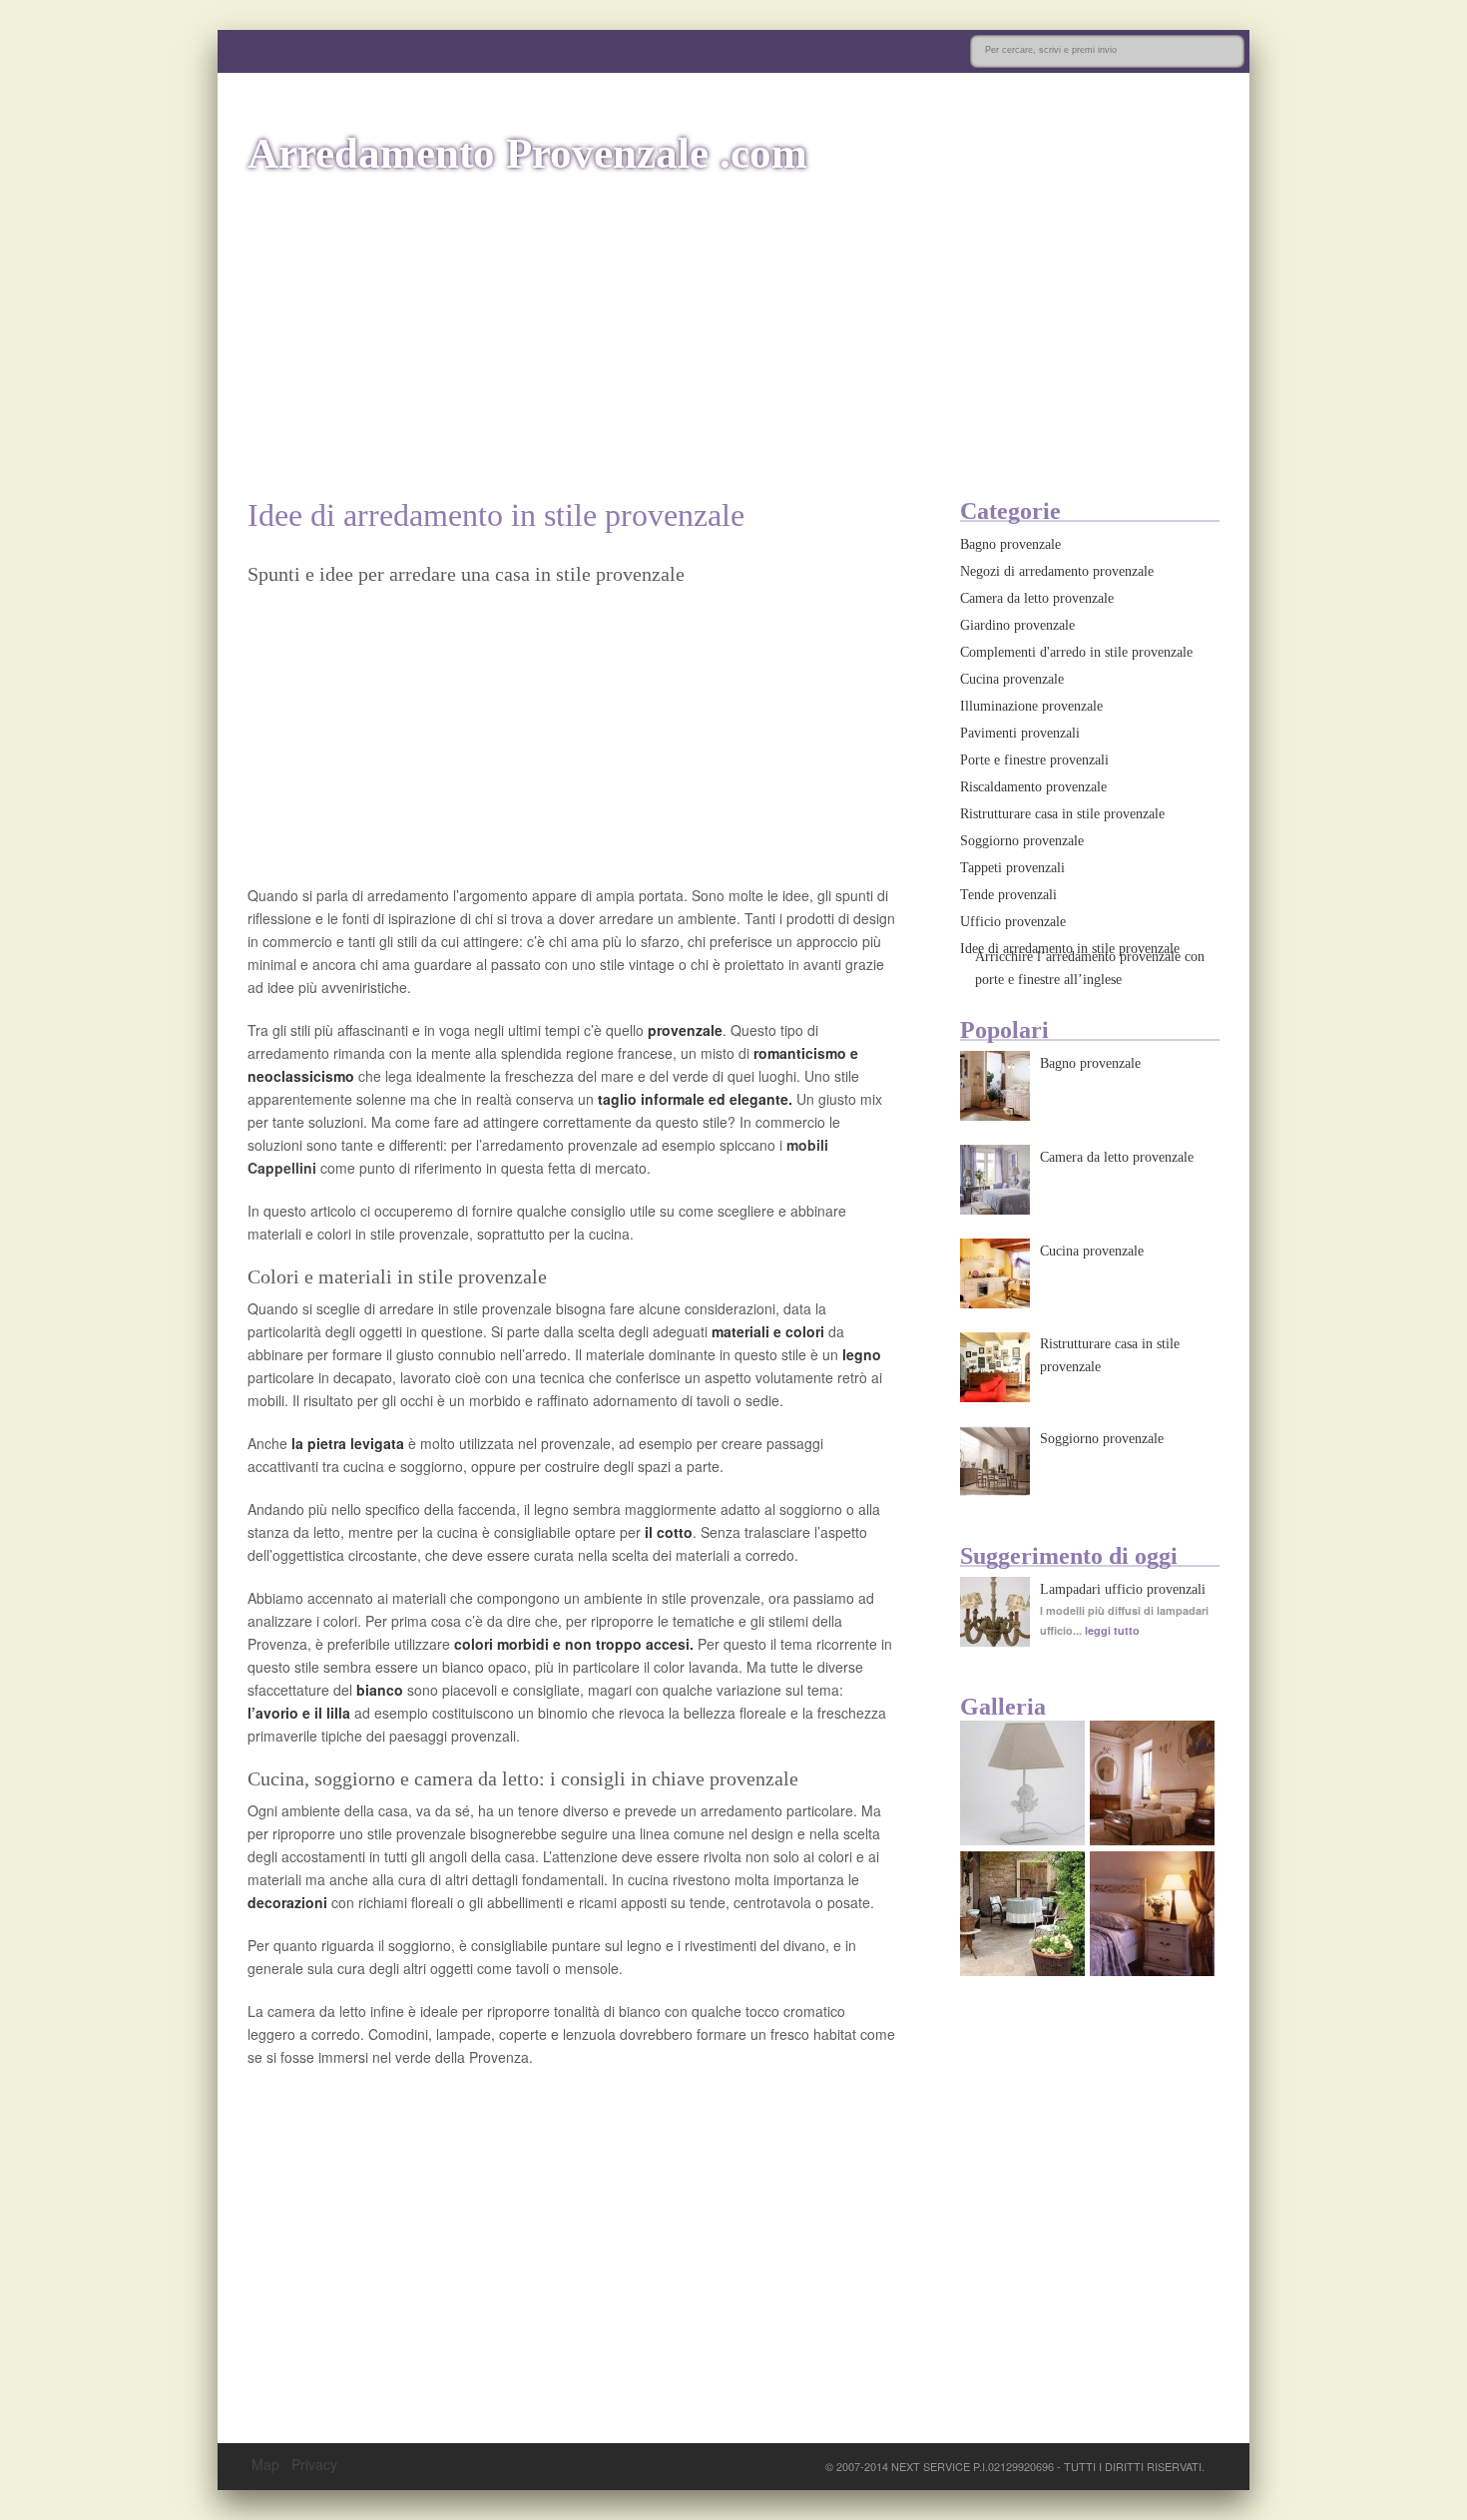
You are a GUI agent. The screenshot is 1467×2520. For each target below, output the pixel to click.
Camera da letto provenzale (1037, 598)
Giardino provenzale (1017, 625)
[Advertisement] (733, 337)
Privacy (314, 2464)
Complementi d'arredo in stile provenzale (1076, 652)
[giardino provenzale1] (1022, 1970)
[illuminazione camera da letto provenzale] (1152, 1970)
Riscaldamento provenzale (1033, 787)
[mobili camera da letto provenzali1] (1152, 1839)
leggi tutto (1112, 1630)
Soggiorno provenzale (1022, 841)
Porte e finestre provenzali (1034, 760)
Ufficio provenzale (1013, 922)
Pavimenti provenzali (1020, 733)
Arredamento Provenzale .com (527, 153)
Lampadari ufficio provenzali (1123, 1589)
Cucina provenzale (1012, 679)
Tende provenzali (1008, 895)
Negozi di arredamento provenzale (1057, 571)
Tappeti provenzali (1012, 868)
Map (265, 2464)
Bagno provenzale (1010, 544)
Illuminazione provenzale (1031, 706)
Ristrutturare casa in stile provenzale (1062, 814)
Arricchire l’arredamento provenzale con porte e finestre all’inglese (1090, 968)
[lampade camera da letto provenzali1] (1022, 1839)
